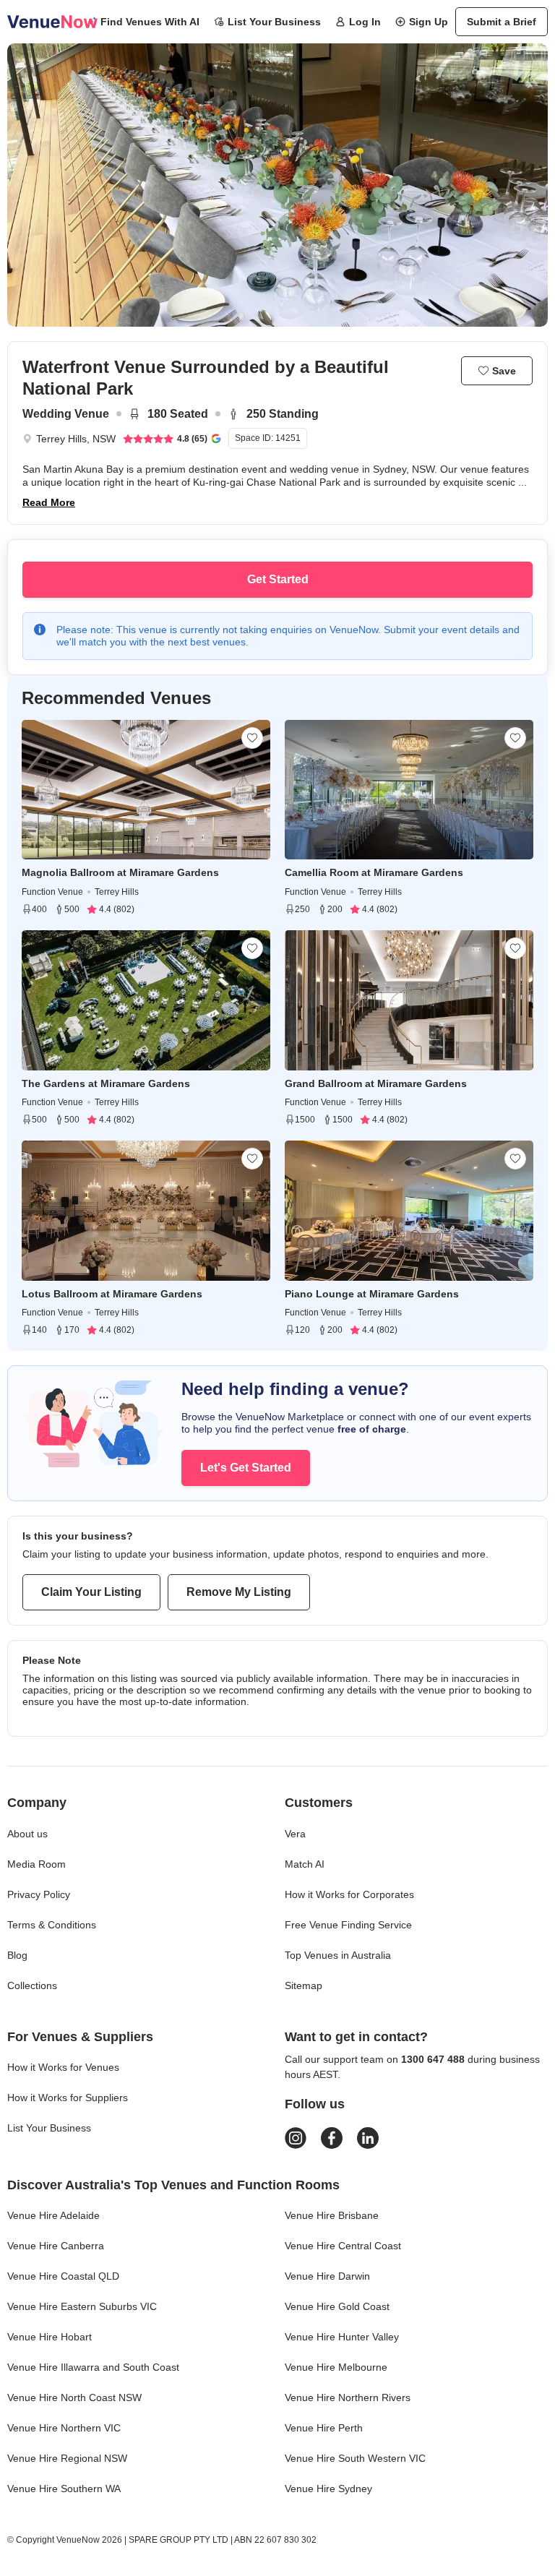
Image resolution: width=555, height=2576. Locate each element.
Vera (295, 1834)
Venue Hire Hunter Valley (342, 2337)
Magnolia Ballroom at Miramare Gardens (120, 872)
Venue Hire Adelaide (53, 2215)
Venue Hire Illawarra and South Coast (93, 2367)
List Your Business (274, 22)
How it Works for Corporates (349, 1894)
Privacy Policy (39, 1894)
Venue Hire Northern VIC (64, 2428)
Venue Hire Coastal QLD (63, 2276)
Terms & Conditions (52, 1925)
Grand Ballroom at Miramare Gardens (376, 1083)
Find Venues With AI (150, 22)
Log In (365, 22)
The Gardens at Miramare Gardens (106, 1083)
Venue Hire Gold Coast (337, 2306)
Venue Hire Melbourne (336, 2367)
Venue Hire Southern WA (64, 2489)
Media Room (36, 1864)
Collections (32, 1985)
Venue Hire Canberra (56, 2246)
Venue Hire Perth (324, 2428)
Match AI (305, 1864)
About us (27, 1834)
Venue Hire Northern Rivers (348, 2397)
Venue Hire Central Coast (343, 2246)
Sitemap (304, 1985)
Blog (17, 1955)
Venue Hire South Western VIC (355, 2458)
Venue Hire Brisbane (332, 2215)
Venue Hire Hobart (50, 2337)
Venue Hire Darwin (327, 2276)
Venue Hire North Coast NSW (74, 2397)
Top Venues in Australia (338, 1955)
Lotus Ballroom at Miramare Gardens (112, 1294)
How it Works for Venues (63, 2067)
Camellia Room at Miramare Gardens (374, 872)
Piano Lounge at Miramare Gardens (372, 1294)
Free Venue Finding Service (348, 1925)
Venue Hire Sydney (328, 2489)
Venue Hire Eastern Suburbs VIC (82, 2306)
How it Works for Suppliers (68, 2098)
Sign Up (429, 22)
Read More (49, 502)
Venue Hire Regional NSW (67, 2458)
